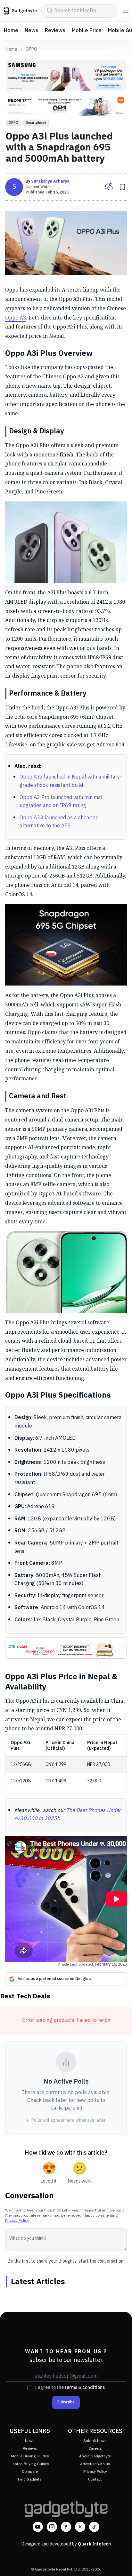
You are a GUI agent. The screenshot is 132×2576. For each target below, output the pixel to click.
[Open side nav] (126, 11)
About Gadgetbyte (95, 2456)
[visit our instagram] (52, 2527)
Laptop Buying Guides (30, 2464)
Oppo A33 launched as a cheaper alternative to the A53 (58, 822)
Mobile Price (87, 31)
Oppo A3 (16, 318)
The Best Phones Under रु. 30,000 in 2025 (68, 1815)
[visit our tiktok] (94, 2527)
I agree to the (70, 2388)
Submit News (95, 2441)
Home (11, 31)
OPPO (31, 50)
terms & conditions (85, 2387)
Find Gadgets (30, 2479)
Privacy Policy (17, 2221)
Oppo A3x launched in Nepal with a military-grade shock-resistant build (71, 781)
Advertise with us (95, 2464)
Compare (30, 2472)
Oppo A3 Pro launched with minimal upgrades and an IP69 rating (61, 802)
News (32, 31)
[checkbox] (30, 2388)
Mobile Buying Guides (30, 2456)
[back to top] (120, 2562)
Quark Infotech (94, 2544)
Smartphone (36, 123)
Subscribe (66, 2402)
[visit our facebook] (66, 2527)
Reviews (55, 31)
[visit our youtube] (38, 2527)
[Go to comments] (109, 187)
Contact (95, 2479)
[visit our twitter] (80, 2527)
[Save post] (122, 187)
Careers (95, 2449)
